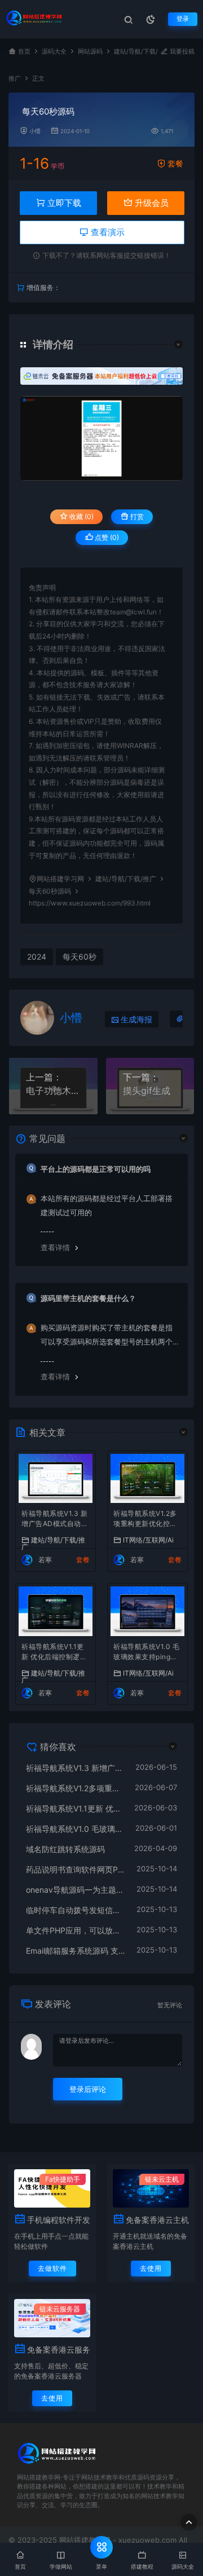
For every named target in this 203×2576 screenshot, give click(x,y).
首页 (24, 52)
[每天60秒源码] (101, 438)
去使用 (151, 2268)
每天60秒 (80, 957)
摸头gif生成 (147, 1091)
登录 (183, 19)
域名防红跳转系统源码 (65, 1849)
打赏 (136, 516)
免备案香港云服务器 (59, 2349)
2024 (37, 957)
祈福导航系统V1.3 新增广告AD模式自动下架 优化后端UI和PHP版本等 (55, 1520)
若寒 (45, 1560)
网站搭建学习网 (60, 879)
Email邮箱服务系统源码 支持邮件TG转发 (76, 1951)
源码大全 (54, 52)
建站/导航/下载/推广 (126, 879)
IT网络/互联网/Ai (148, 1540)
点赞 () (106, 537)
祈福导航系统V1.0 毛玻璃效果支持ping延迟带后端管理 (146, 1653)
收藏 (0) (81, 516)
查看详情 (55, 1247)
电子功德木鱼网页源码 (53, 1091)
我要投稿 (181, 52)
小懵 (35, 131)
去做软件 (52, 2268)
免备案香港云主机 (157, 2220)
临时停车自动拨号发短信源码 (76, 1910)
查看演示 (107, 232)
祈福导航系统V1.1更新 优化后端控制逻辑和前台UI (54, 1653)
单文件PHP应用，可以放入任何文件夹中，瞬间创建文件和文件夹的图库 (76, 1930)
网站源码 (90, 52)
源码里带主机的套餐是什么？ (88, 1298)
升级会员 (151, 203)
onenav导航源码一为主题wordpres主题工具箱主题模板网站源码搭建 (76, 1890)
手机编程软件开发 (59, 2220)
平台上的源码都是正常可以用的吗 (96, 1169)
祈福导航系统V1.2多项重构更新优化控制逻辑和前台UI (145, 1520)
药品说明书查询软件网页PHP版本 (76, 1869)
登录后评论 (88, 2089)
